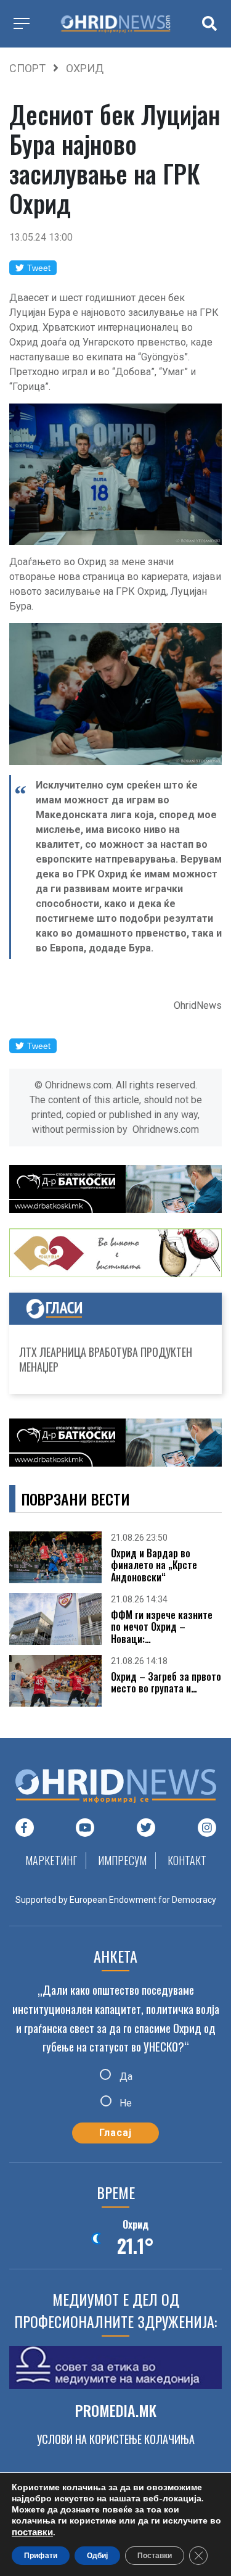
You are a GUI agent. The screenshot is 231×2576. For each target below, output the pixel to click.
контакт (187, 1860)
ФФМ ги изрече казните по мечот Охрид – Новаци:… (162, 1627)
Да (125, 2077)
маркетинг (51, 1860)
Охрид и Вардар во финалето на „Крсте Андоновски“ (154, 1565)
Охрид (85, 68)
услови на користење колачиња (116, 2439)
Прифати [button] (41, 2556)
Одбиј (97, 2556)
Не (124, 2103)
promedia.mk (116, 2410)
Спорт (27, 68)
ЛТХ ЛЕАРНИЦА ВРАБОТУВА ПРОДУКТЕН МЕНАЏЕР (106, 1359)
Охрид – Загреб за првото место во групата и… (166, 1683)
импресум (122, 1860)
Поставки (155, 2556)
